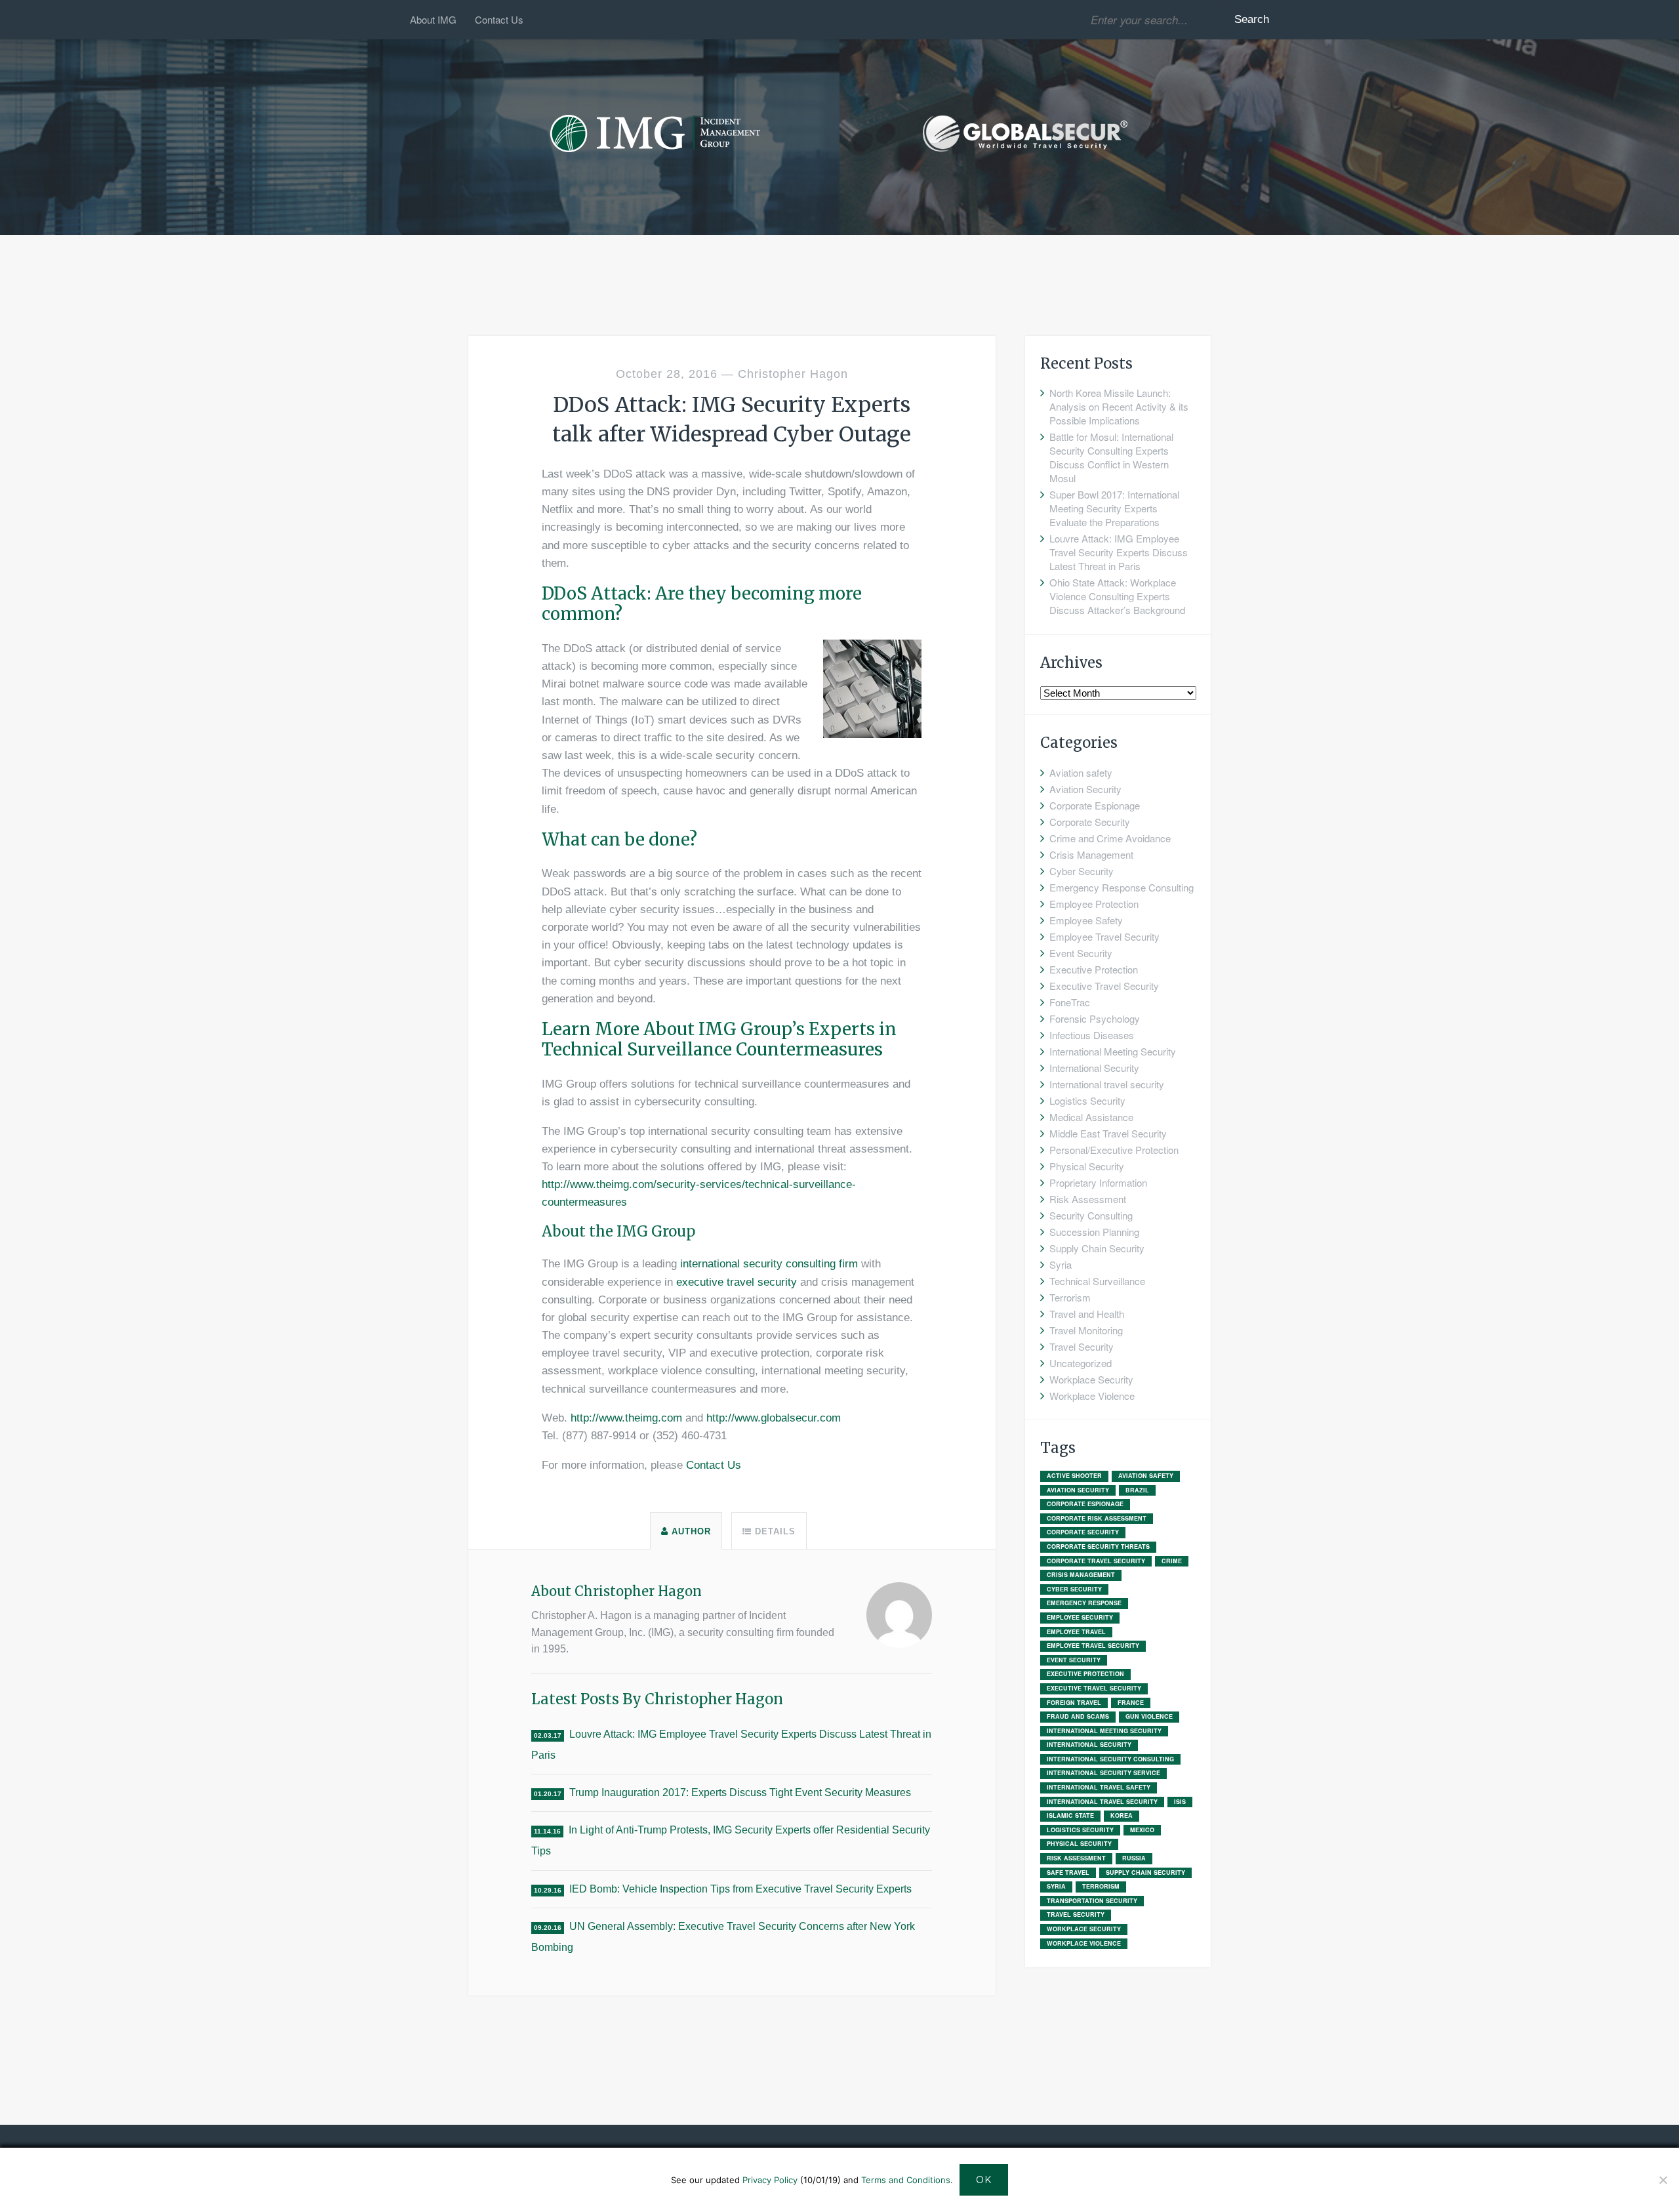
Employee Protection (1094, 904)
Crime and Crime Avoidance (1110, 838)
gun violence (1149, 1716)
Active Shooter (1074, 1476)
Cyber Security (1082, 871)
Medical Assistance (1091, 1117)
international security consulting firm (769, 1264)
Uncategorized (1081, 1363)
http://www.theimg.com (626, 1418)
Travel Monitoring (1086, 1330)
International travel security (1107, 1084)
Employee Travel (1076, 1632)
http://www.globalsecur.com (774, 1418)
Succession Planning (1094, 1232)
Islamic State (1070, 1815)
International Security (1094, 1068)
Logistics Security (1087, 1100)
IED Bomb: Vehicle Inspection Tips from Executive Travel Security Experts (740, 1889)
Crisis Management (1091, 854)
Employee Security (1080, 1617)
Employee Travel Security (1104, 936)
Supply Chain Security (1097, 1248)
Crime (1172, 1561)
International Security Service (1103, 1773)
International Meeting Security (1113, 1051)
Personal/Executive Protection (1114, 1150)
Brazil (1137, 1490)
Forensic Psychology (1095, 1018)
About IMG (433, 19)
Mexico (1142, 1830)
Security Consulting (1091, 1215)
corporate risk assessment (1097, 1518)
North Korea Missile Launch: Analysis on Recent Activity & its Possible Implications (1119, 406)
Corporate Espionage (1095, 805)
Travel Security (1082, 1346)
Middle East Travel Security (1108, 1133)
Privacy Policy (770, 2180)
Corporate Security (1090, 822)
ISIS (1180, 1802)
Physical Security (1087, 1166)
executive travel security (737, 1282)
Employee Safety (1086, 920)
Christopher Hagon (793, 374)
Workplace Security (1091, 1379)
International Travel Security (1102, 1802)
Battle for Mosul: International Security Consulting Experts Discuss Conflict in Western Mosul (1111, 457)
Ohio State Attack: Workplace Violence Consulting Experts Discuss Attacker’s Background (1117, 596)
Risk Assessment (1088, 1199)
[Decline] (1663, 2180)
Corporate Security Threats (1098, 1546)
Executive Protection (1094, 969)
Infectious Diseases (1092, 1035)
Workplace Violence (1092, 1396)
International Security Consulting (1110, 1759)
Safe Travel (1068, 1873)
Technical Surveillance (1097, 1281)
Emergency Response (1084, 1603)
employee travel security (1093, 1646)
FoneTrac (1070, 1002)
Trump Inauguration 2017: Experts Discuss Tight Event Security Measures (740, 1792)
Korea (1122, 1815)
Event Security (1081, 953)
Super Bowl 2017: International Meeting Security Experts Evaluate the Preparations (1114, 508)
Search (1252, 19)
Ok (984, 2180)
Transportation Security (1092, 1901)
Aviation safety (1081, 772)
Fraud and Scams (1078, 1716)
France (1131, 1703)
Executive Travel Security (1104, 986)
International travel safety (1099, 1787)
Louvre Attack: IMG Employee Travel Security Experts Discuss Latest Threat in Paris (1119, 552)
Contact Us (499, 19)
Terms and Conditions (906, 2180)
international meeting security (1104, 1731)
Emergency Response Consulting (1122, 887)
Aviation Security (1085, 789)
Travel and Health (1087, 1314)
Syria (1061, 1264)
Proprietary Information (1098, 1182)
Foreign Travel (1074, 1703)
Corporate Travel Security (1096, 1561)
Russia (1134, 1858)
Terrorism (1070, 1297)
